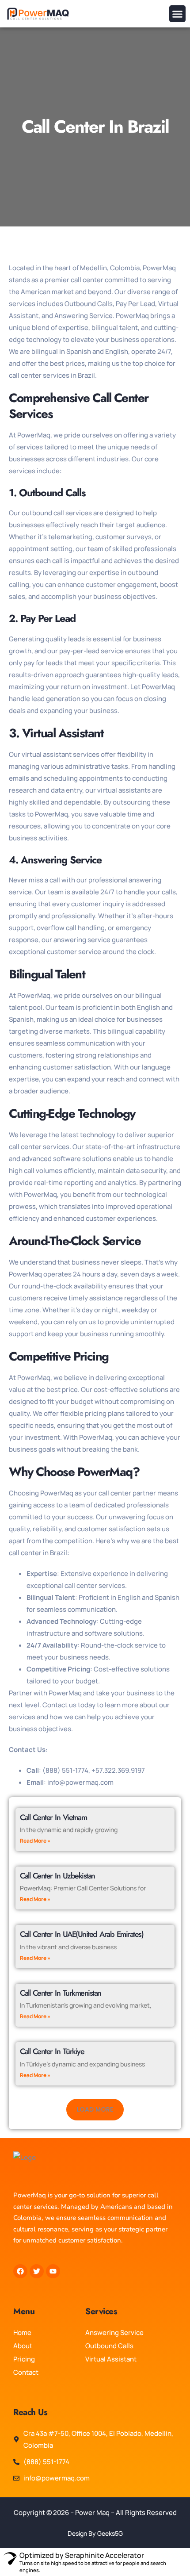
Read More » (35, 1841)
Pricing (24, 2359)
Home (22, 2333)
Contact (26, 2372)
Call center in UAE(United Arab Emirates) (82, 1934)
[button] (178, 14)
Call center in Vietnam (53, 1817)
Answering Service (114, 2333)
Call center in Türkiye (52, 2051)
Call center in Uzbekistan (57, 1876)
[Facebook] (20, 2271)
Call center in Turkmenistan (61, 1993)
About (23, 2346)
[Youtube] (53, 2271)
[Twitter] (37, 2271)
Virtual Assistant (111, 2359)
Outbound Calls (109, 2346)
